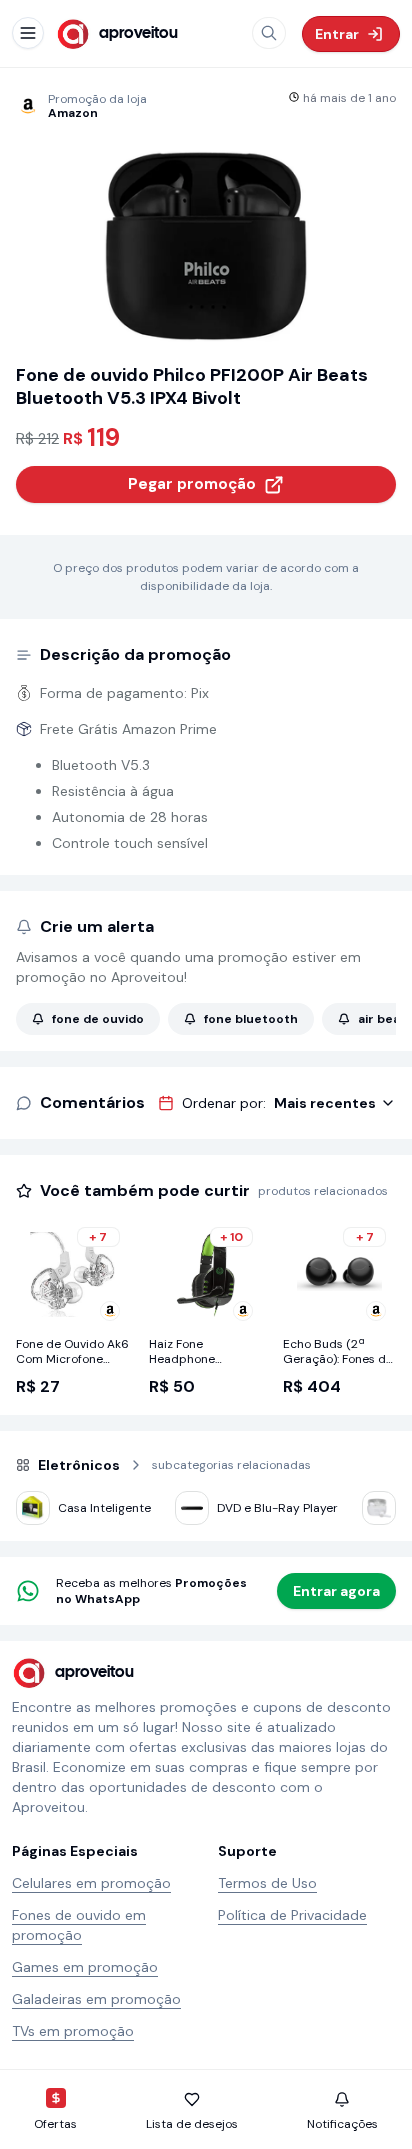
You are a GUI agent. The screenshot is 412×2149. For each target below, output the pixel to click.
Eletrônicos (79, 1465)
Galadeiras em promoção (96, 1999)
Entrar (337, 34)
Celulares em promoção (91, 1883)
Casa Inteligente (104, 1508)
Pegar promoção (192, 484)
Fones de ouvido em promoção (79, 1925)
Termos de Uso (267, 1883)
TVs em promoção (73, 2031)
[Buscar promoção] (269, 33)
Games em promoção (85, 1967)
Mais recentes (325, 1103)
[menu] (28, 33)
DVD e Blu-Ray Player (277, 1508)
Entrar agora (336, 1591)
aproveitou (138, 33)
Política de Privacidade (292, 1915)
